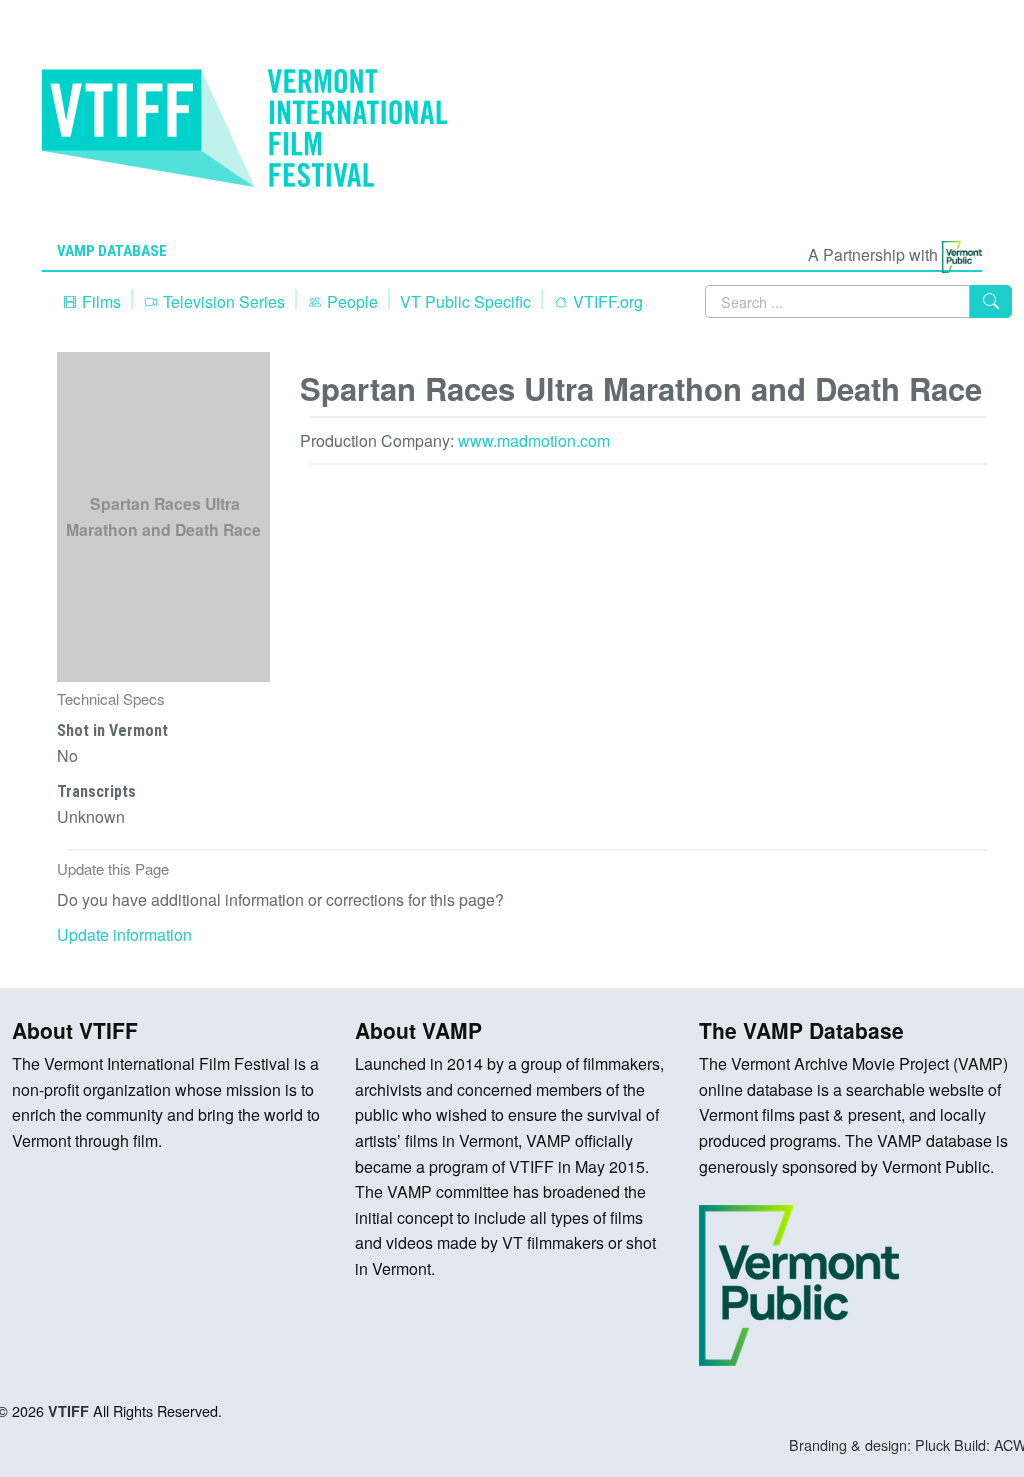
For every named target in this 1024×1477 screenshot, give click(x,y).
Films (99, 301)
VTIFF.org (606, 301)
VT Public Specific (465, 301)
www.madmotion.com (534, 440)
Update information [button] (124, 934)
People (350, 301)
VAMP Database (112, 251)
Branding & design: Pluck (869, 1444)
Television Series (222, 301)
